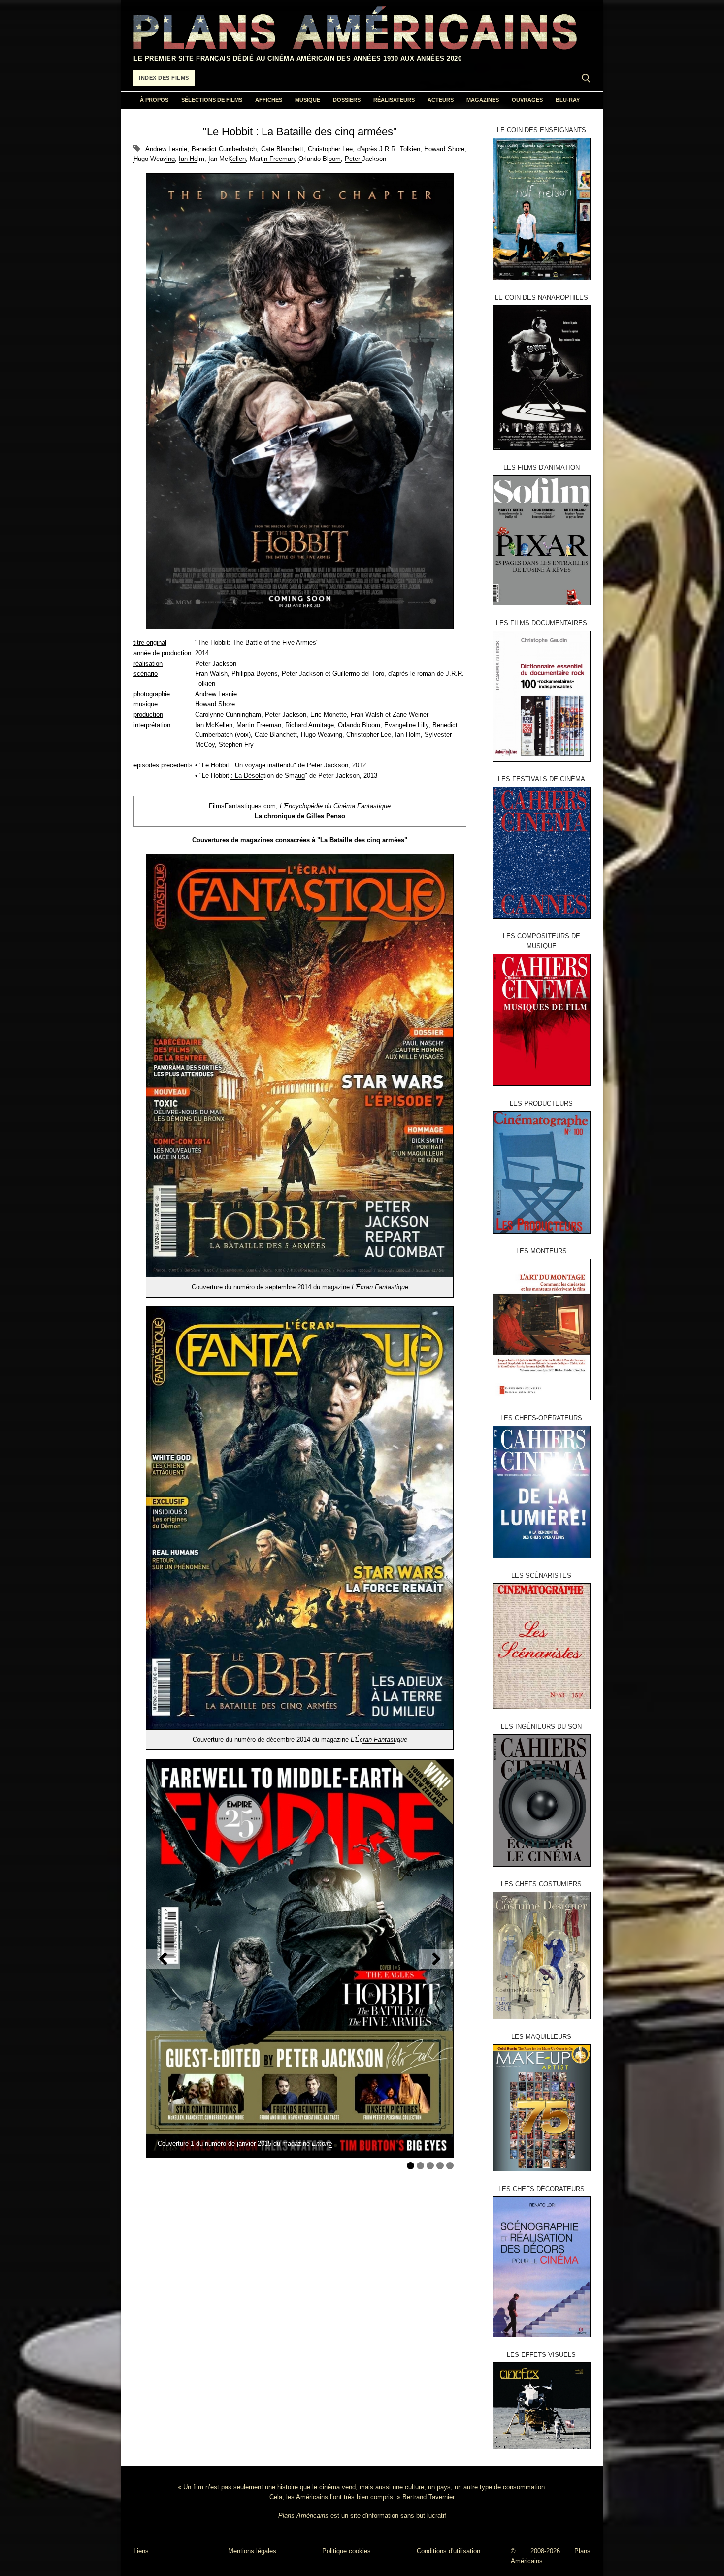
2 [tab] (420, 2166)
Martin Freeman (272, 159)
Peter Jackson (365, 159)
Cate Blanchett (282, 149)
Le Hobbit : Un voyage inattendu (248, 765)
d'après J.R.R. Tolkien (389, 149)
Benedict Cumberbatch (224, 149)
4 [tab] (440, 2166)
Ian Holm (192, 159)
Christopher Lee (330, 149)
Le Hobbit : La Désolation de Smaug (253, 776)
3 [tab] (430, 2166)
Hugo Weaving (154, 159)
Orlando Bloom (320, 159)
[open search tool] (586, 78)
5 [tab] (450, 2166)
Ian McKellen (227, 159)
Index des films (164, 78)
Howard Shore (444, 149)
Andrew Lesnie (166, 149)
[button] (163, 1959)
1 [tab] (411, 2166)
